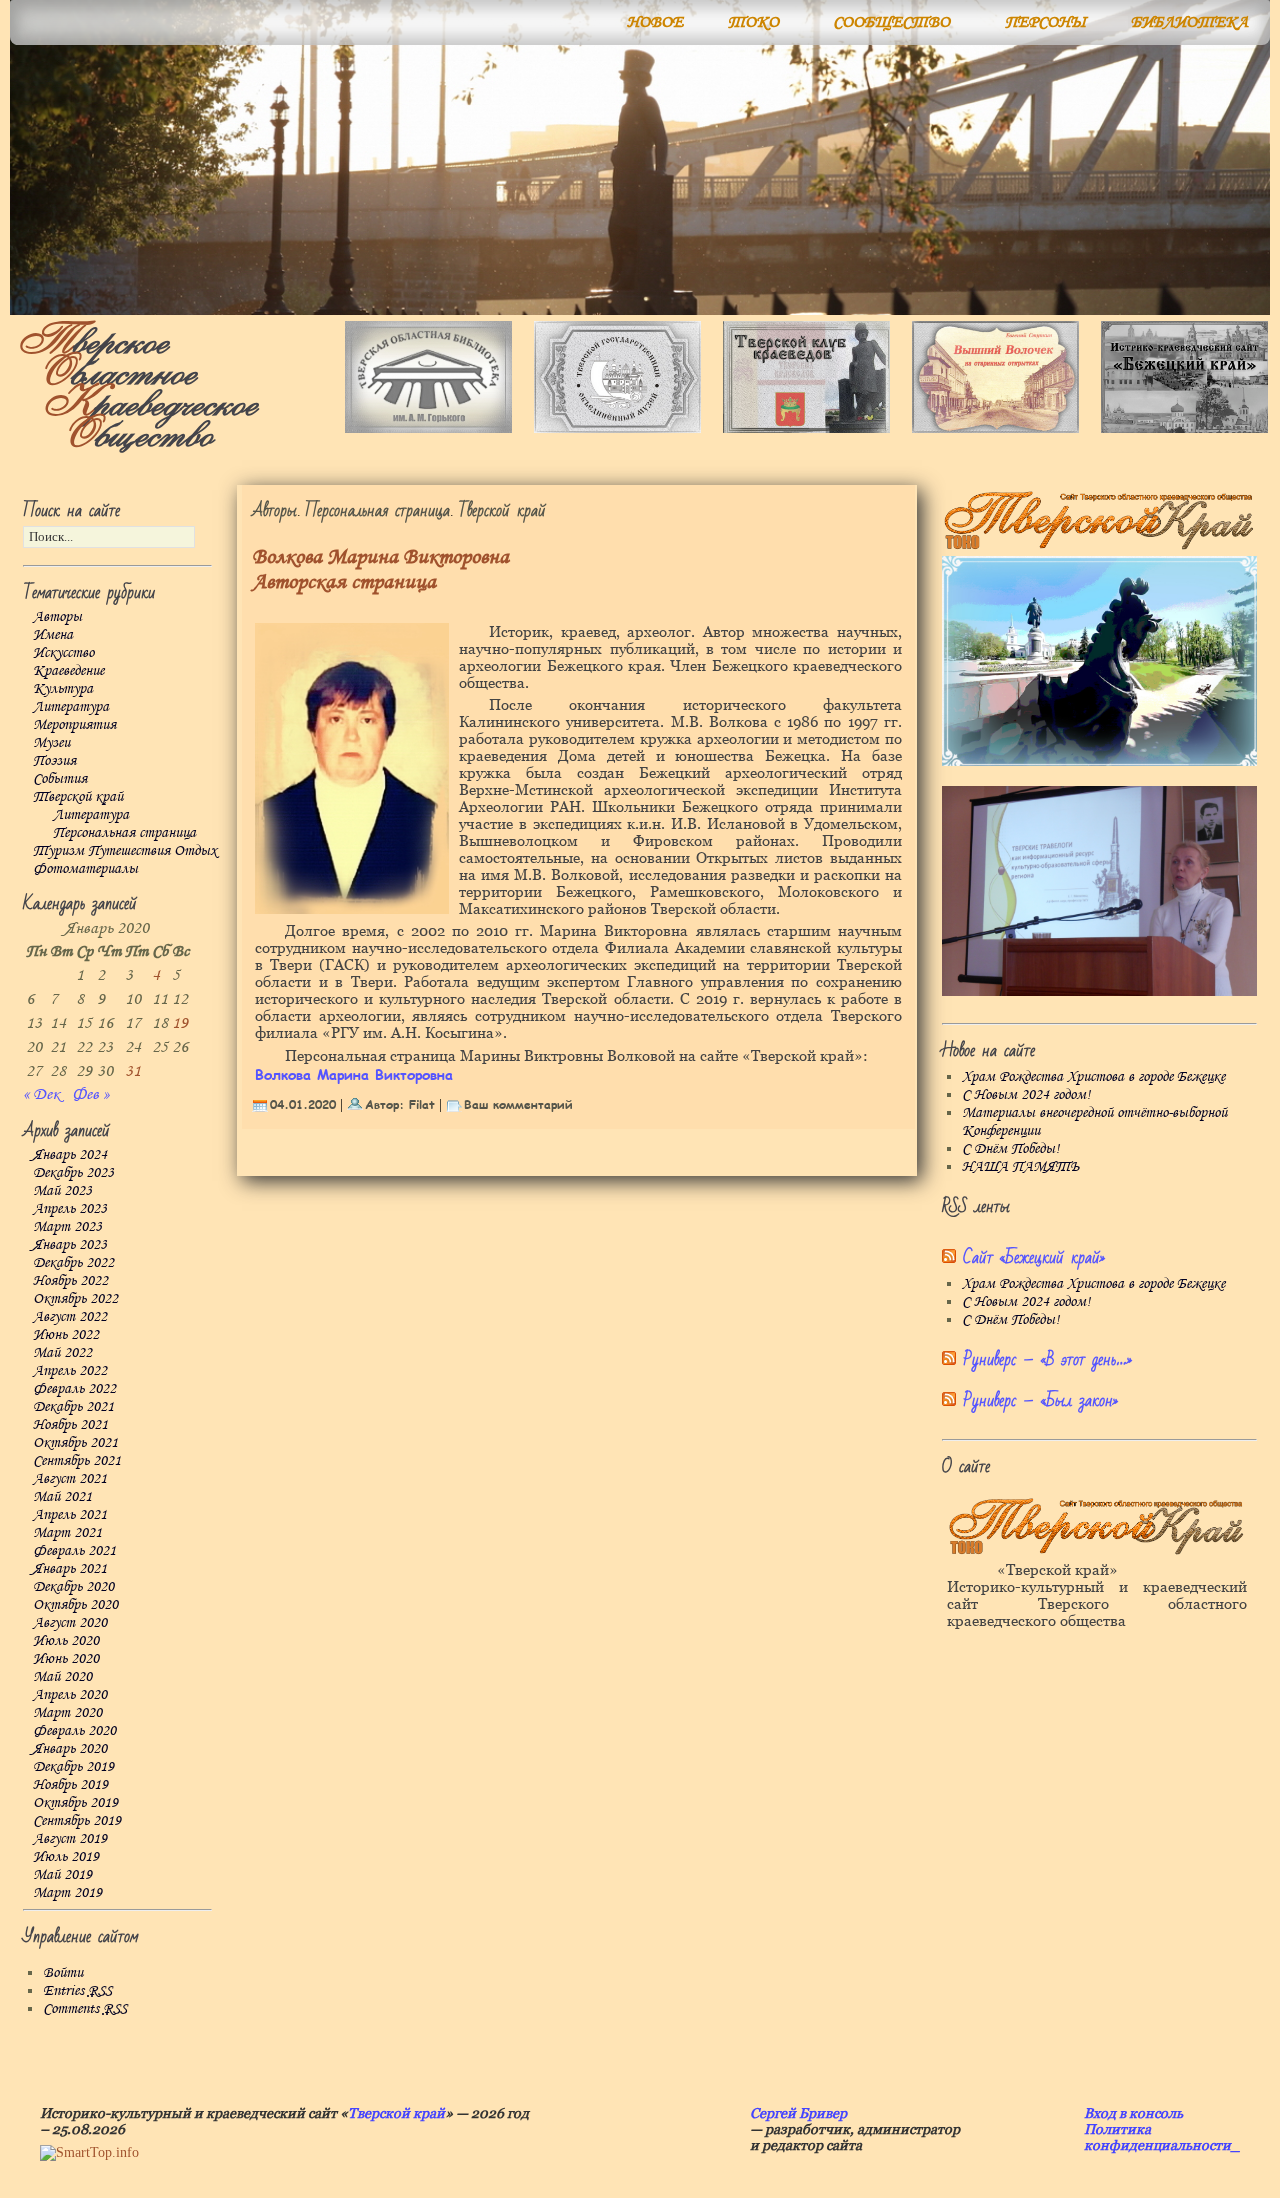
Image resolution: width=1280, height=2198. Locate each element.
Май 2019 (62, 1875)
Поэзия (54, 761)
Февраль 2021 (74, 1551)
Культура (63, 689)
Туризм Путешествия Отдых (125, 851)
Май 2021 (62, 1497)
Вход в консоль (1133, 2113)
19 (180, 1023)
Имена (53, 635)
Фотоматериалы (85, 869)
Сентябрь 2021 (77, 1461)
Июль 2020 (66, 1641)
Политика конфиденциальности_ (1162, 2137)
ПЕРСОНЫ (1046, 22)
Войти (63, 1973)
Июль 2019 (66, 1857)
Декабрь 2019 (73, 1767)
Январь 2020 (70, 1749)
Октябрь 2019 (75, 1803)
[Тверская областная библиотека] (428, 428)
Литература (71, 707)
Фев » (91, 1094)
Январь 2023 (70, 1245)
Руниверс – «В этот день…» (1047, 1359)
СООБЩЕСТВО (891, 22)
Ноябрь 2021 (70, 1425)
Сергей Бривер (798, 2113)
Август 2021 (70, 1479)
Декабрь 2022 (73, 1263)
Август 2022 (70, 1317)
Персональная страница (124, 833)
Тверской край (78, 797)
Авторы (57, 617)
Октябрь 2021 (75, 1443)
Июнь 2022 (66, 1335)
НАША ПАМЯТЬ (1020, 1167)
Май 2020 (62, 1677)
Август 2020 (70, 1623)
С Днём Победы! (1010, 1149)
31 (133, 1071)
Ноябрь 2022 (70, 1281)
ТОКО (753, 22)
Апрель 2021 (70, 1515)
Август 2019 (70, 1839)
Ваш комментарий (518, 1104)
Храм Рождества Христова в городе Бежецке (1093, 1077)
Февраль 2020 (74, 1731)
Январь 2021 (70, 1569)
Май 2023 (62, 1191)
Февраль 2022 (74, 1389)
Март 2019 (67, 1893)
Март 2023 (67, 1227)
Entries (77, 1991)
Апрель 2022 (70, 1371)
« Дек (41, 1094)
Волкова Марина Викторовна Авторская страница (380, 570)
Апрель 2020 (70, 1695)
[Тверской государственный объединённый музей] (617, 428)
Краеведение (68, 671)
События (60, 779)
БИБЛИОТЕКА (1189, 22)
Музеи (51, 743)
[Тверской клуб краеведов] (806, 428)
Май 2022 (62, 1353)
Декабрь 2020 (73, 1587)
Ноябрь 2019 (70, 1785)
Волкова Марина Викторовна (354, 1074)
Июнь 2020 (66, 1659)
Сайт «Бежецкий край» (1034, 1257)
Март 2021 (67, 1533)
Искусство (63, 653)
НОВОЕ (655, 22)
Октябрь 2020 (75, 1605)
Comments (85, 2009)
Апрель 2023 (70, 1209)
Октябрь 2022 (75, 1299)
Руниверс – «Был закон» (1040, 1400)
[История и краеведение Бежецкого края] (1184, 428)
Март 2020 (67, 1713)
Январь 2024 (70, 1155)
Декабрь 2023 (73, 1173)
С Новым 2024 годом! (1026, 1095)
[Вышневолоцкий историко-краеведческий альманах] (995, 428)
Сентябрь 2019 (77, 1821)
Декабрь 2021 (73, 1407)
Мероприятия (74, 725)
